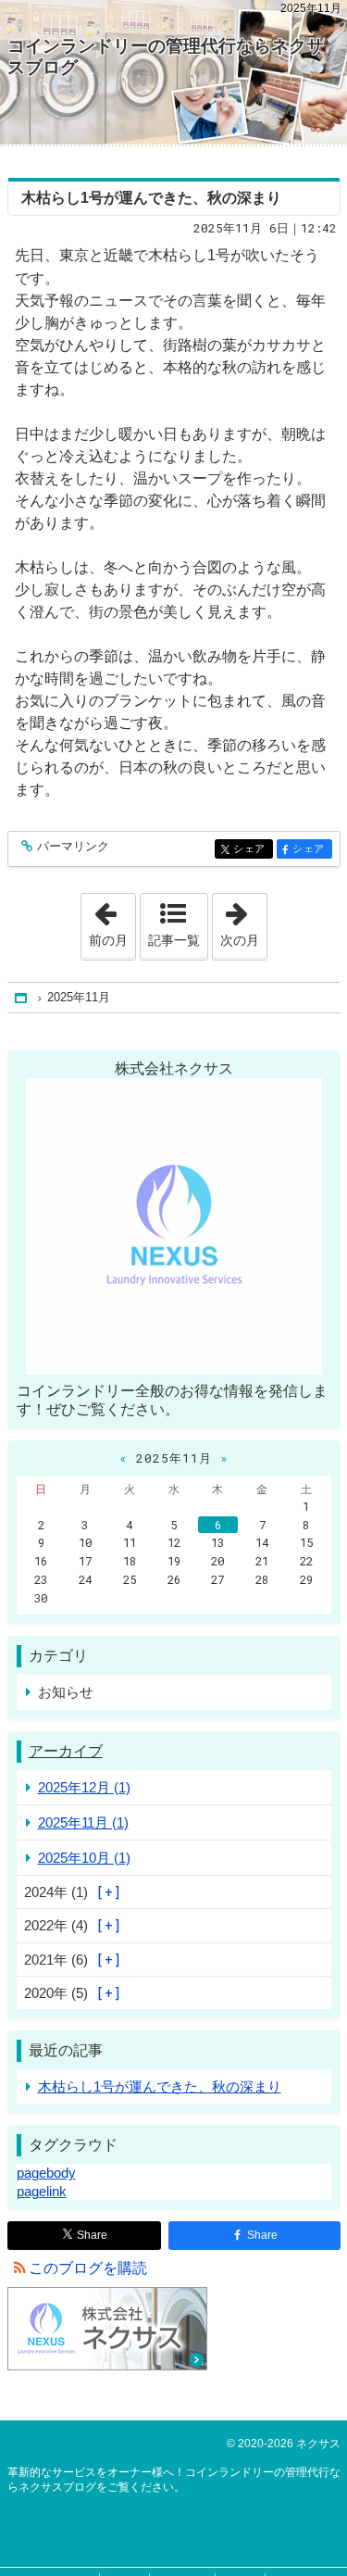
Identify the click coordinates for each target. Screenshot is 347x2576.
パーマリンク (73, 847)
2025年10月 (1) (84, 1858)
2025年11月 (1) (83, 1822)
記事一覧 (174, 940)
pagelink (42, 2191)
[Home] (22, 998)
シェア (253, 849)
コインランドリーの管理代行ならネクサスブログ (166, 57)
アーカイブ (66, 1751)
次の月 (243, 921)
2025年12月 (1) (84, 1787)
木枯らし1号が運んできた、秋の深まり (151, 198)
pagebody (46, 2173)
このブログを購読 (88, 2268)
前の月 (112, 921)
